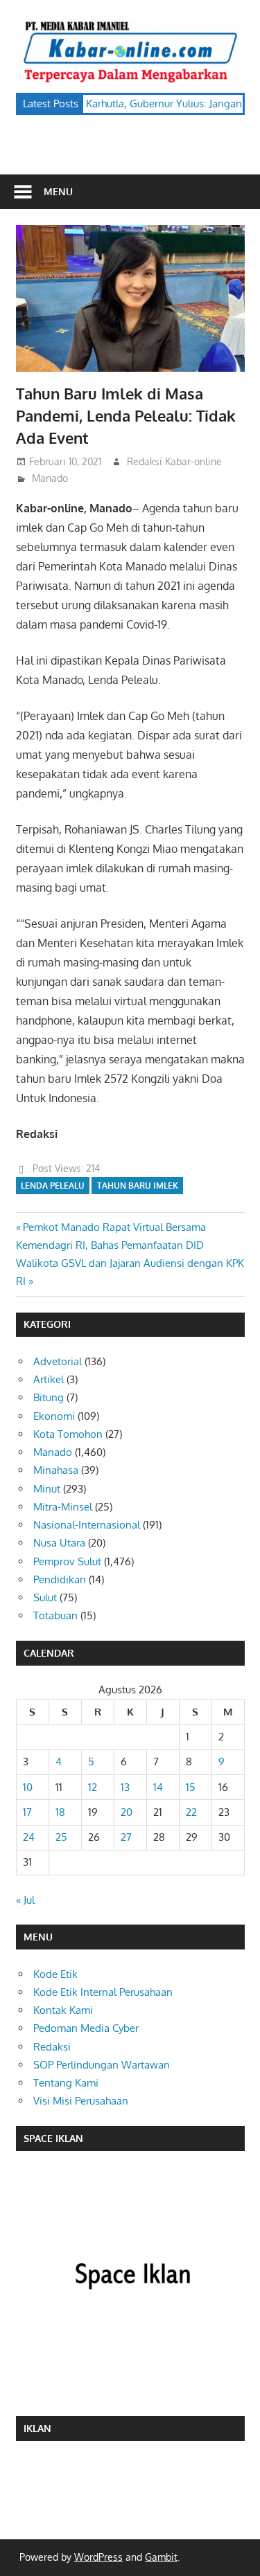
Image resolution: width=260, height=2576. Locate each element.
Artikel (49, 1379)
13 (125, 1787)
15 (191, 1787)
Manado (50, 478)
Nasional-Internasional (87, 1525)
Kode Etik (55, 1974)
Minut (47, 1489)
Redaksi (52, 2047)
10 (28, 1787)
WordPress (98, 2557)
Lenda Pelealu (53, 1186)
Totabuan (55, 1615)
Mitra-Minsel (63, 1507)
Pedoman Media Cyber (86, 2028)
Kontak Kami (63, 2010)
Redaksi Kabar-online (174, 461)
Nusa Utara (59, 1543)
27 (126, 1837)
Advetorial (58, 1361)
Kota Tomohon (68, 1434)
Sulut (45, 1597)
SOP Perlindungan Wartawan (102, 2065)
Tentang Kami (66, 2083)
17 (27, 1812)
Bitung (49, 1397)
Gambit (161, 2557)
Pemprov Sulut (67, 1561)
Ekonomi (54, 1416)
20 (127, 1812)
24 (29, 1837)
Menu (58, 191)
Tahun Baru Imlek (138, 1186)
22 (191, 1812)
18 (60, 1812)
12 (93, 1787)
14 (158, 1787)
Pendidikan (60, 1579)
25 (61, 1837)
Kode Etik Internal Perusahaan (103, 1992)
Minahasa (56, 1470)
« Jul (25, 1900)
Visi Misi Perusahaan (81, 2101)
